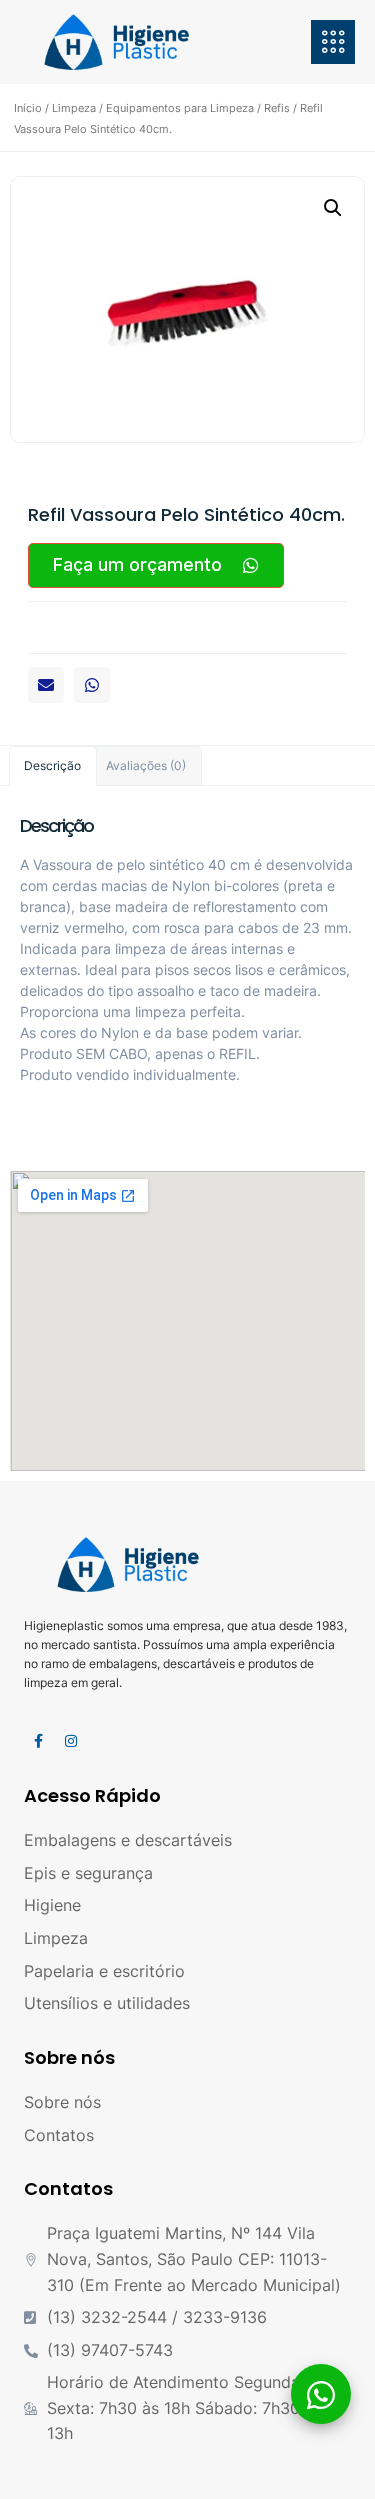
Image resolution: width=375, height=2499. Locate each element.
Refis (277, 108)
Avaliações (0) (146, 765)
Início (28, 108)
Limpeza (74, 108)
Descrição (52, 765)
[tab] (53, 766)
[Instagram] (71, 1741)
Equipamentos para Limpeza (180, 108)
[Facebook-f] (38, 1741)
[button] (46, 685)
